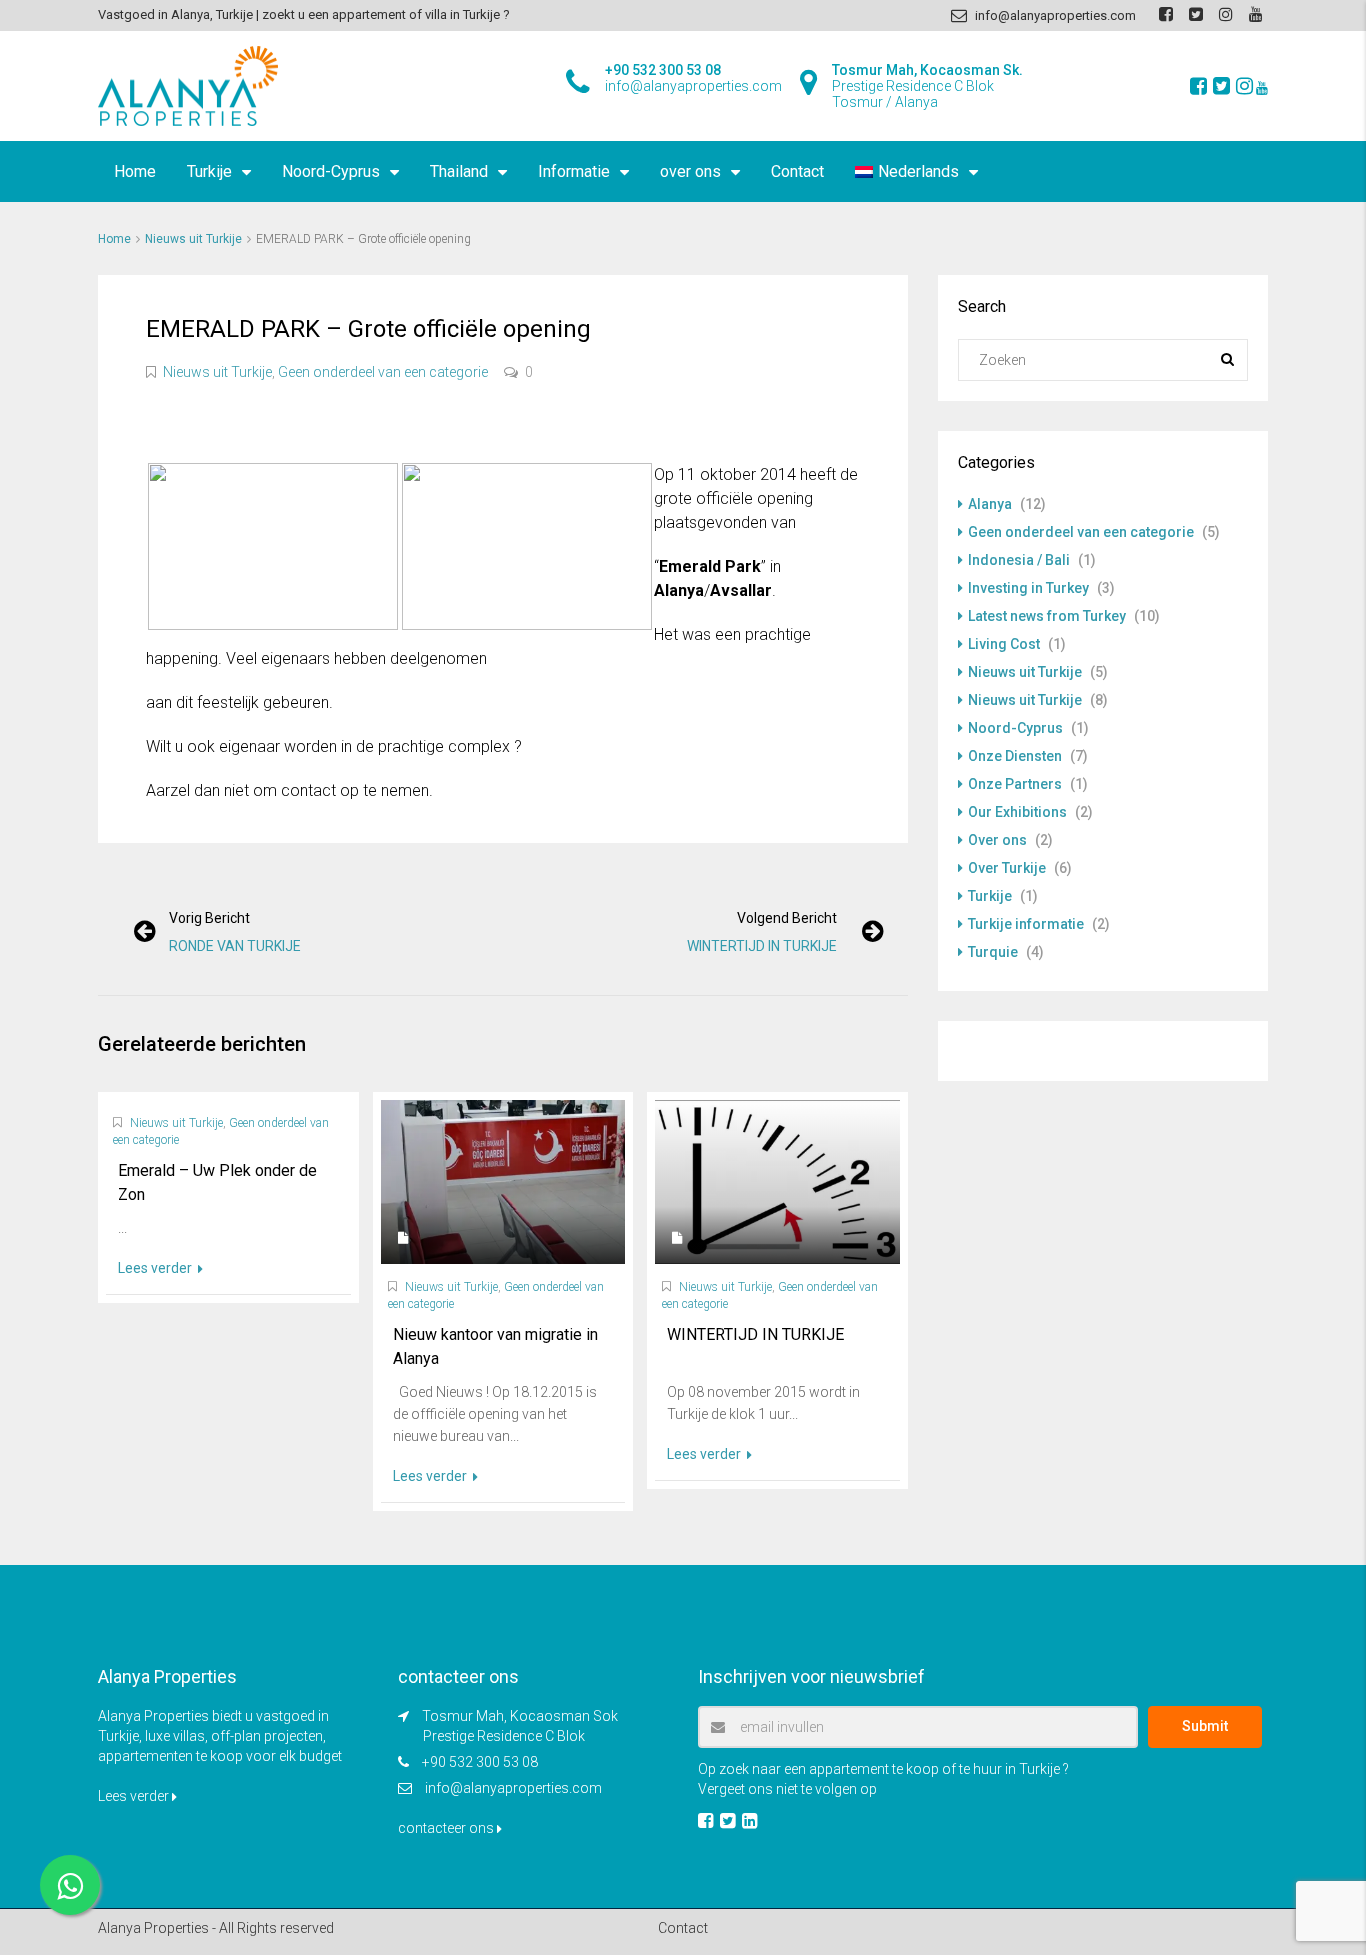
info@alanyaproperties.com (513, 1788)
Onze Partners (1015, 784)
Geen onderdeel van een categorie (383, 372)
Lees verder (156, 1268)
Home (135, 171)
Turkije (209, 171)
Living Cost (1004, 644)
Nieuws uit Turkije (193, 239)
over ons (690, 171)
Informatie (574, 171)
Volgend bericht (787, 918)
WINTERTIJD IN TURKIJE (762, 946)
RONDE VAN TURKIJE (235, 946)
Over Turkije (1007, 868)
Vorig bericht (209, 918)
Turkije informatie (1026, 924)
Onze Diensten (1015, 756)
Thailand (459, 171)
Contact (797, 171)
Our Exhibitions (1017, 812)
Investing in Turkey (1028, 588)
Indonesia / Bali (1019, 560)
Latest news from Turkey (1047, 616)
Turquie (993, 952)
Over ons (997, 840)
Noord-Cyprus (331, 171)
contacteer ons (447, 1828)
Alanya (990, 504)
